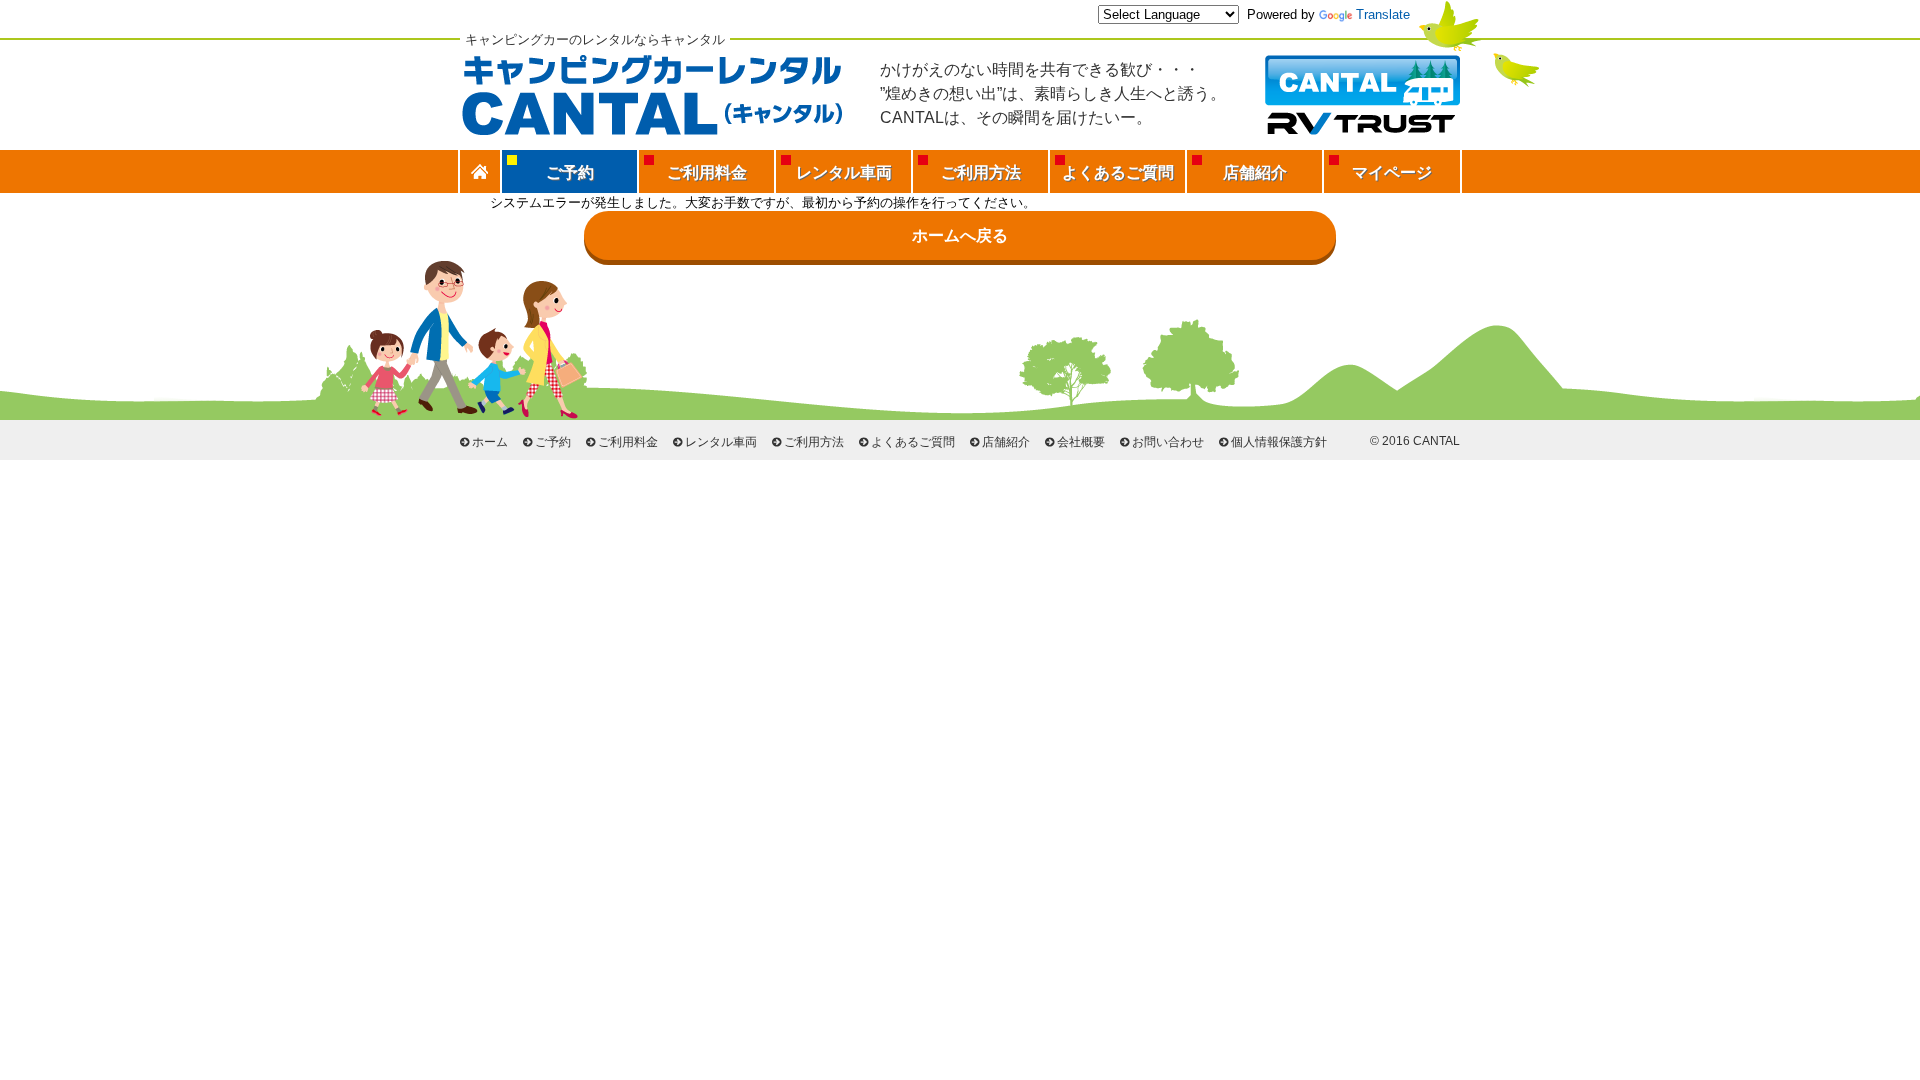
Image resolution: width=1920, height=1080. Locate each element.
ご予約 (553, 442)
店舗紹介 (1255, 172)
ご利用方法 (981, 172)
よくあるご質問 (1118, 172)
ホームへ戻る (960, 235)
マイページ (1392, 172)
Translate (1383, 14)
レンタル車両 (844, 172)
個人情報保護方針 (1279, 442)
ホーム (490, 442)
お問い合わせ (1168, 442)
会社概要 (1081, 442)
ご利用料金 (707, 172)
